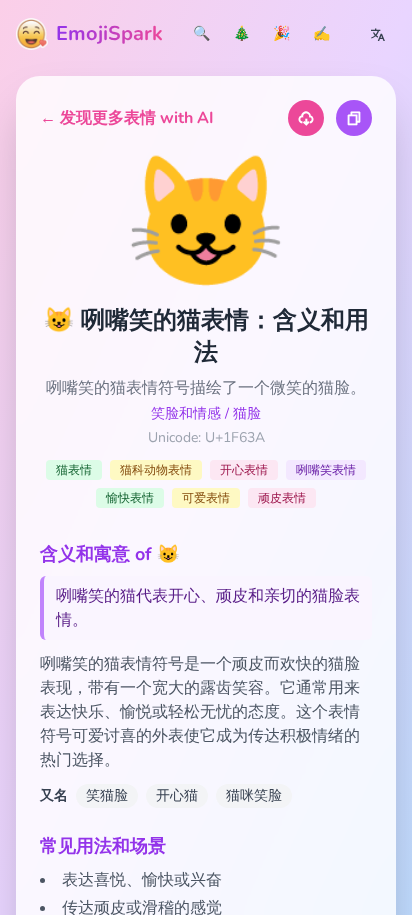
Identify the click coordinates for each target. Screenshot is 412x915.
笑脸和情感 (186, 413)
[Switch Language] (378, 34)
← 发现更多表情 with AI (127, 118)
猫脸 (247, 413)
